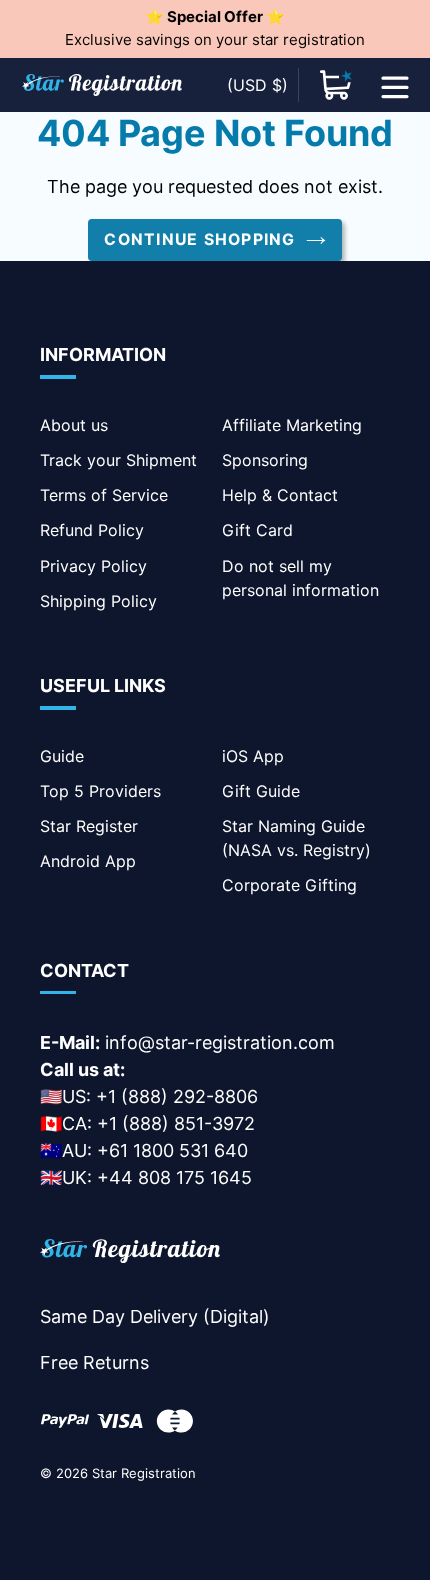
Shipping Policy (98, 601)
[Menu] (395, 85)
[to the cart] (336, 85)
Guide (62, 756)
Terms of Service (104, 495)
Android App (88, 861)
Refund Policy (92, 530)
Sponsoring (265, 460)
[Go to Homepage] (130, 1254)
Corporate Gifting (289, 885)
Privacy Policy (93, 566)
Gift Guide (261, 791)
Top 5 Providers (100, 791)
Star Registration (144, 1473)
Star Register (89, 826)
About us (74, 425)
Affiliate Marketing (292, 425)
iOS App (253, 756)
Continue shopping (199, 239)
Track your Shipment (118, 460)
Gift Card (257, 530)
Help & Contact (280, 495)
